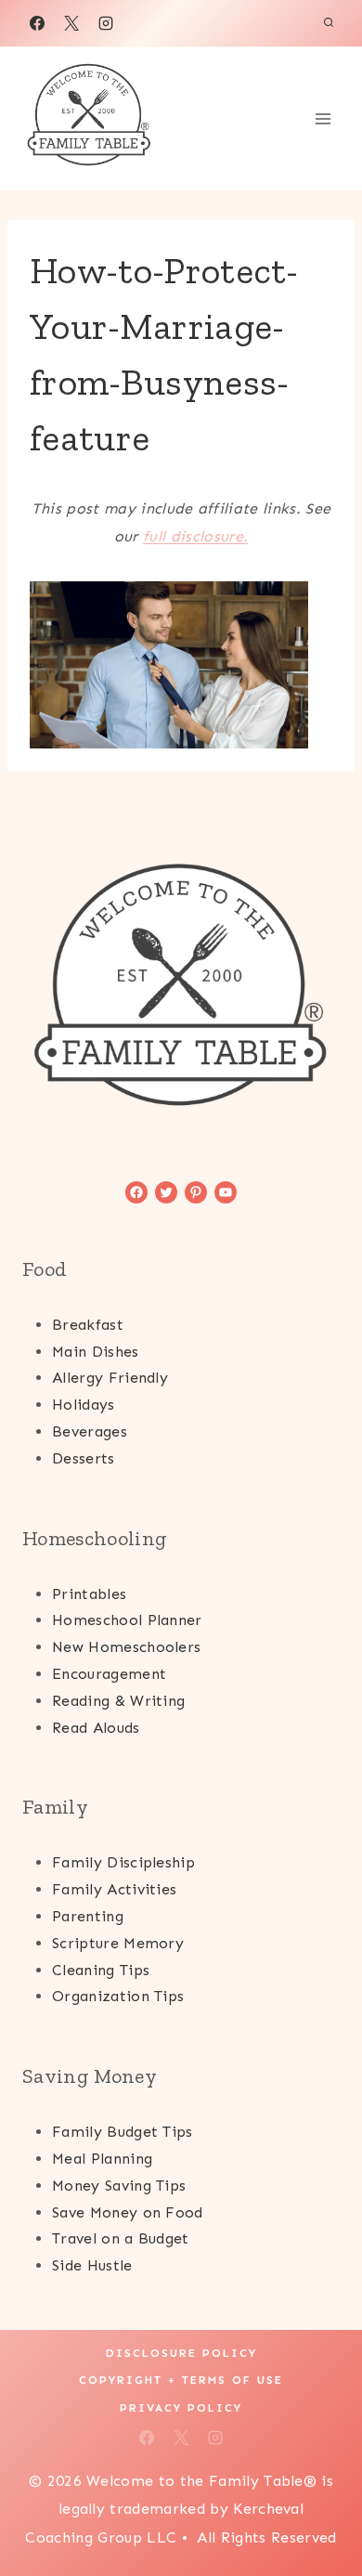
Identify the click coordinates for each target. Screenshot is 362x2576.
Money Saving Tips (119, 2186)
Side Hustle (92, 2265)
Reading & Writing (118, 1701)
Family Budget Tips (123, 2132)
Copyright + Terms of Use (181, 2380)
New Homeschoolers (126, 1647)
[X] (71, 23)
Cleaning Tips (101, 1970)
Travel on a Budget (121, 2238)
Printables (89, 1594)
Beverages (90, 1431)
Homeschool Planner (127, 1620)
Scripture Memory (118, 1943)
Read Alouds (96, 1728)
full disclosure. (195, 536)
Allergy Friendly (110, 1378)
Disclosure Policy (181, 2353)
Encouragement (109, 1674)
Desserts (84, 1458)
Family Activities (114, 1889)
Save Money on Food (128, 2212)
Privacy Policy (181, 2408)
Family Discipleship (123, 1862)
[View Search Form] (329, 23)
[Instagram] (106, 23)
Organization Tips (118, 1996)
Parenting (88, 1916)
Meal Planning (102, 2159)
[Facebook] (37, 23)
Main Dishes (96, 1352)
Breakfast (88, 1325)
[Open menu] (323, 118)
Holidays (84, 1405)
